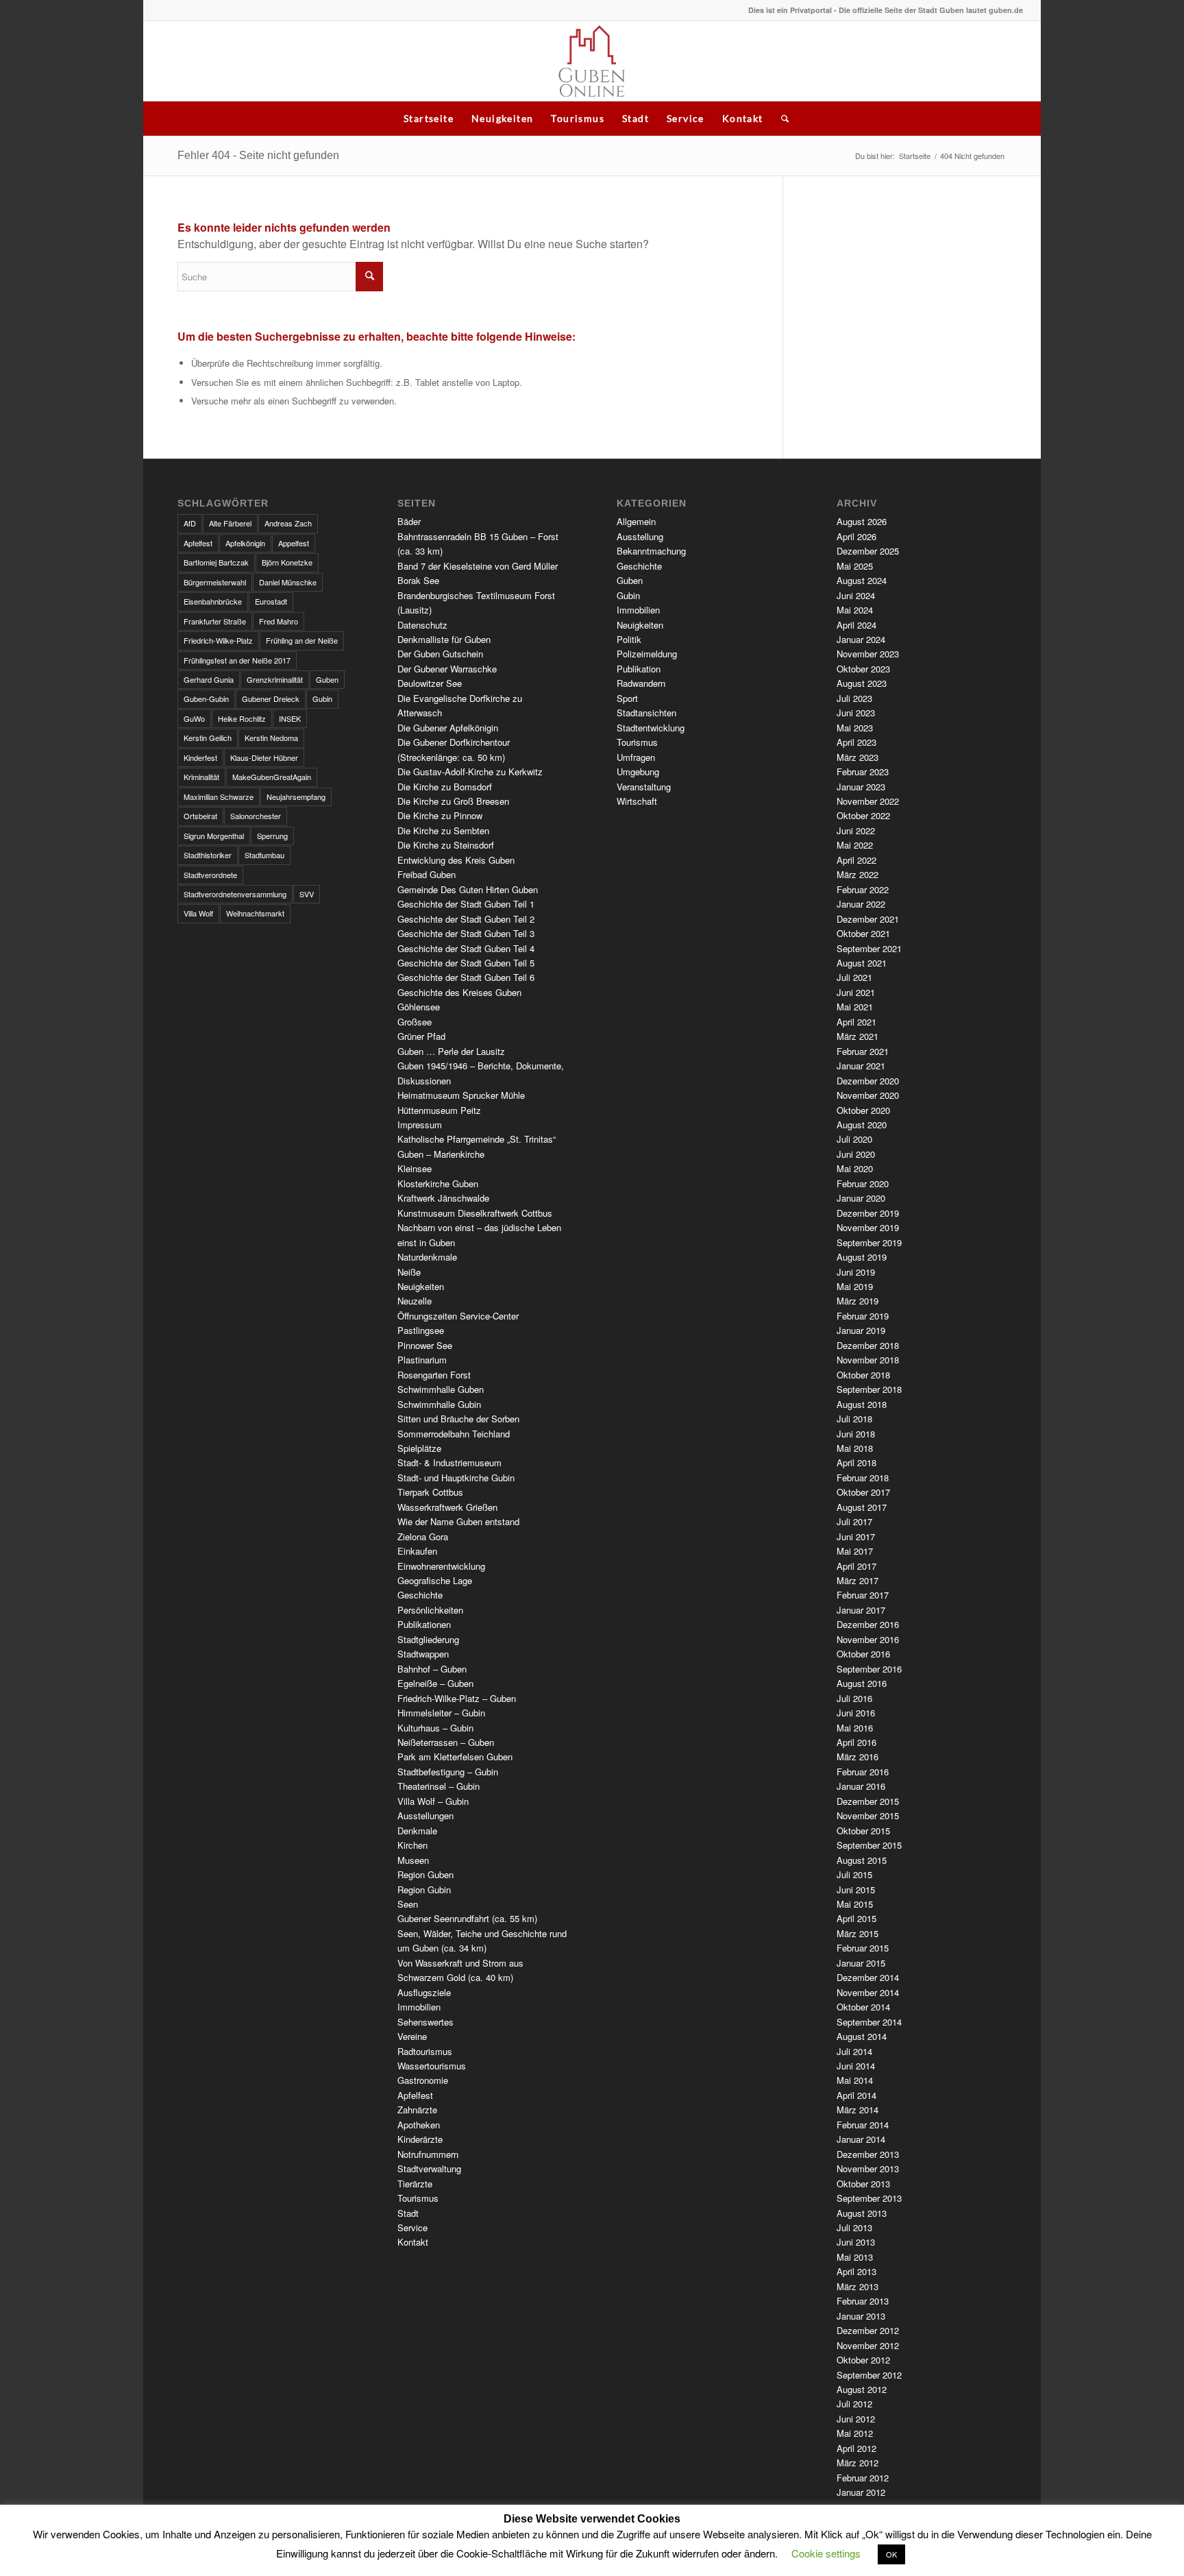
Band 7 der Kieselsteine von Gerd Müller (478, 566)
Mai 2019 (855, 1286)
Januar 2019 (861, 1330)
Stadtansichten (646, 713)
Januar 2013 (861, 2316)
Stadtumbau (264, 855)
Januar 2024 (861, 639)
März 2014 (858, 2110)
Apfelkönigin (245, 543)
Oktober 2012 (863, 2360)
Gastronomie (423, 2080)
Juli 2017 (854, 1521)
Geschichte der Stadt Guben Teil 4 (466, 948)
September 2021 (869, 948)
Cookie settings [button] (826, 2553)
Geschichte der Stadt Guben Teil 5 (466, 963)
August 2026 (862, 521)
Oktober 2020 (863, 1110)
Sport (627, 698)
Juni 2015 (856, 1890)
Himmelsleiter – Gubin (441, 1713)
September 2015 (869, 1845)
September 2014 (869, 2022)
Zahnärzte (417, 2110)
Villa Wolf (198, 913)
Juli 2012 (854, 2404)
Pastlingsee (421, 1330)
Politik (629, 639)
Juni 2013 (856, 2242)
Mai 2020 (855, 1168)
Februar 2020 (863, 1183)
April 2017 (856, 1566)
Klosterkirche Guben (438, 1183)
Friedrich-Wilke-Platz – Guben (457, 1698)
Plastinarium (422, 1360)
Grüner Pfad (421, 1036)
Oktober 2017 (863, 1492)
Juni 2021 (856, 992)
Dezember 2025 (868, 551)
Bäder (409, 521)
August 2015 (862, 1860)
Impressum (420, 1125)
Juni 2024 (856, 595)
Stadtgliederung (428, 1639)
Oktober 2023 (863, 669)
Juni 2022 (856, 830)
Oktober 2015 (863, 1831)
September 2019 (869, 1242)
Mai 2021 (855, 1007)
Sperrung (272, 836)
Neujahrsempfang (296, 797)
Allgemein (636, 521)
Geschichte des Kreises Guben (459, 992)
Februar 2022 (863, 889)
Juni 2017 (856, 1536)
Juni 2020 (856, 1154)
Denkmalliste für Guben (444, 639)
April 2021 (856, 1022)
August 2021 (862, 963)
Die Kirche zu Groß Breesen (453, 801)
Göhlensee (419, 1007)
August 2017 (862, 1507)
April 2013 (856, 2271)
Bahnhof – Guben (432, 1669)
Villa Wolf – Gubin (433, 1801)
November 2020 (868, 1095)
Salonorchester (256, 816)
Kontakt (743, 118)
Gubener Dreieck (271, 698)
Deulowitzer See (430, 683)
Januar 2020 (861, 1198)
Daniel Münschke (288, 582)
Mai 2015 (855, 1904)
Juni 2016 (856, 1713)
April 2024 (856, 625)
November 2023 (868, 654)
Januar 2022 (861, 904)
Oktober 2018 (863, 1375)
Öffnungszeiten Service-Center (458, 1316)
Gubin (322, 698)
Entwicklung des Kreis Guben (456, 860)
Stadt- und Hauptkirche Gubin (456, 1478)
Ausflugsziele (424, 1992)
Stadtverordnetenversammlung (235, 894)
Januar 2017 (861, 1610)
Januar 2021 (861, 1066)
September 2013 (869, 2198)
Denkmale (417, 1831)
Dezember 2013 (868, 2154)
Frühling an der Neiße (302, 640)
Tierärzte (415, 2184)
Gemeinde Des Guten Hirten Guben (468, 889)
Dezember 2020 (868, 1081)
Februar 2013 (863, 2301)
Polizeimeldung (647, 654)
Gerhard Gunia (209, 679)
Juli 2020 (854, 1139)
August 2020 (862, 1125)
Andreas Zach (288, 523)
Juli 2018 (854, 1419)
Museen (413, 1860)
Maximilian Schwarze (219, 797)
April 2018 (856, 1462)
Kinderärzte (420, 2139)
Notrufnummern (428, 2154)
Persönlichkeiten (430, 1610)
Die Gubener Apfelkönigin (448, 728)
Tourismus (578, 118)
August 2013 (862, 2213)
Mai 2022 (855, 845)
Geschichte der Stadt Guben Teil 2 (466, 919)
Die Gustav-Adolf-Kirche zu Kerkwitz (470, 771)
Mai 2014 (855, 2080)
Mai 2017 (855, 1551)
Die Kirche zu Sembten (443, 830)
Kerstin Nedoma (271, 738)
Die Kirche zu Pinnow (440, 815)
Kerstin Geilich (208, 738)
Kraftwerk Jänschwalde (443, 1198)
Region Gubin (424, 1890)
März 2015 (858, 1933)
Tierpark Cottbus (430, 1492)
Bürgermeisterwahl (215, 582)
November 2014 (868, 1992)
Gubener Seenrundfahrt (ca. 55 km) (467, 1918)
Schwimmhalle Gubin (439, 1404)
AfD (190, 523)
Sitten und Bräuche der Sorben (458, 1419)
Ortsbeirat (200, 816)
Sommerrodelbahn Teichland (454, 1434)
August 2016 (862, 1683)
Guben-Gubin (206, 698)
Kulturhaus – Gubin (435, 1728)
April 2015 (856, 1918)
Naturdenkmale (427, 1257)
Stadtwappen (423, 1654)
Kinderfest (200, 757)
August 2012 (862, 2389)
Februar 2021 (863, 1051)
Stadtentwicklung (651, 728)
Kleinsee (415, 1168)
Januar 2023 (861, 787)
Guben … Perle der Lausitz (451, 1051)
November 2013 (868, 2168)
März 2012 (858, 2463)
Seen (408, 1904)
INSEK (290, 718)
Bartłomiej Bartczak (216, 562)
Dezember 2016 (868, 1624)
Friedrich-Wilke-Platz (218, 640)
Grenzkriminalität (275, 679)
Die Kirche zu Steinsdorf (446, 845)
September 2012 (869, 2375)
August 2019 (862, 1257)
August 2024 (862, 580)
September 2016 (869, 1669)
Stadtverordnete (210, 875)
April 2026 (856, 536)
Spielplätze (419, 1448)
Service (686, 118)
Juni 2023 (856, 713)
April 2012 (856, 2448)
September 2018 (869, 1389)
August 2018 (862, 1404)
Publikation (639, 669)
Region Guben (425, 1874)
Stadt (636, 118)
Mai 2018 (855, 1448)
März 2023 (858, 757)
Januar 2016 (861, 1786)
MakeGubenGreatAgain (272, 777)
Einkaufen (417, 1551)
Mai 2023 (855, 728)
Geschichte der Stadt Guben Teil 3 (466, 933)
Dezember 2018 (868, 1345)
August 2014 (862, 2036)
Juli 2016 (854, 1698)
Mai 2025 (855, 566)
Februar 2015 (863, 1948)
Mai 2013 (855, 2257)
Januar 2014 (861, 2139)
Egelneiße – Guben (435, 1683)
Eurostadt (271, 601)
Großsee (415, 1022)
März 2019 (858, 1301)
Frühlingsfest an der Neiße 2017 (237, 660)
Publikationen (424, 1624)
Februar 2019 (863, 1316)
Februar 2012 (863, 2478)
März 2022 (858, 874)
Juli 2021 (854, 977)
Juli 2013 (854, 2227)
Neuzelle (415, 1301)
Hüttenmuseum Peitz (439, 1110)
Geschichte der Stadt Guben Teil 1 (466, 904)
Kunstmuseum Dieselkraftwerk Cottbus (475, 1213)
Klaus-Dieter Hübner (264, 757)
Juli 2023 (854, 698)
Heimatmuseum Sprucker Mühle (461, 1095)
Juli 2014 (854, 2051)
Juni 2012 (856, 2419)
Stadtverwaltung (429, 2168)
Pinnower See (425, 1345)
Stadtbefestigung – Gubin (448, 1772)
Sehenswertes (425, 2022)
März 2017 (858, 1580)
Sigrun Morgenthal (214, 836)
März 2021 (858, 1036)
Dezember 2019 (868, 1213)
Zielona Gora (423, 1536)
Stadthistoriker (208, 855)
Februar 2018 (863, 1478)
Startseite (429, 118)
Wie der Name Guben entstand (458, 1521)
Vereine (412, 2036)
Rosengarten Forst (434, 1375)
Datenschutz (422, 625)
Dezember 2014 (868, 1977)
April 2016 (856, 1742)
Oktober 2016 (863, 1654)
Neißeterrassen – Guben (446, 1742)
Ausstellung (640, 536)
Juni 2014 (856, 2066)
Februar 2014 (863, 2125)
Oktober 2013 (863, 2184)
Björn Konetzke (287, 562)
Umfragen (636, 757)
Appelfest (294, 543)
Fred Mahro (279, 621)
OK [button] (891, 2554)
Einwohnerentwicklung (441, 1566)
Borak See (418, 580)
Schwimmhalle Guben (441, 1389)
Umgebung (638, 771)
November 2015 (868, 1815)
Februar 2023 (863, 771)
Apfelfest (198, 543)
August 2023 (862, 683)
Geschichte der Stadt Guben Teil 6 (466, 977)
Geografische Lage (435, 1580)
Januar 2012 (861, 2492)
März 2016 (858, 1757)
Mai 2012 (855, 2433)
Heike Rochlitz (242, 718)
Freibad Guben (427, 874)
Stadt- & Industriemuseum (449, 1462)
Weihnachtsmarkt (255, 913)
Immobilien (419, 2007)
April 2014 (856, 2095)
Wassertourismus (432, 2066)
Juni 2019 (856, 1272)
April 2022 (856, 860)
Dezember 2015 (868, 1801)
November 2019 (868, 1227)
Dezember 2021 (868, 919)
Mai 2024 (855, 610)
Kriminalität (201, 777)
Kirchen (412, 1845)
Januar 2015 (861, 1963)
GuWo (194, 718)
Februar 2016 (863, 1772)
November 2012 (868, 2345)
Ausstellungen (425, 1815)
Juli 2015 (854, 1874)
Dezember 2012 (868, 2330)
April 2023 (856, 742)
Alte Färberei (230, 523)
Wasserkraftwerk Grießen (447, 1507)
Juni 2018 (856, 1434)
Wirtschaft (637, 801)
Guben (327, 679)
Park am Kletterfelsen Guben (455, 1757)
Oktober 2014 (863, 2007)
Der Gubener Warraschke (447, 669)
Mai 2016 (855, 1728)
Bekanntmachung (651, 551)
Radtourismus (425, 2051)
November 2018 (868, 1360)
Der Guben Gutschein (440, 654)
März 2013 (858, 2286)
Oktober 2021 (863, 933)
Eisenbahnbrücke (213, 601)
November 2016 (868, 1639)
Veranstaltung (644, 787)
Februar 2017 (863, 1595)
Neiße (409, 1272)
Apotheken (419, 2125)
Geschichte (420, 1595)
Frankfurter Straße (215, 621)
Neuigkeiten (502, 118)
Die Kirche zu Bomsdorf (445, 787)
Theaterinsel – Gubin (439, 1786)
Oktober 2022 (863, 815)
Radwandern (641, 683)
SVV (307, 894)
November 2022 (868, 801)
